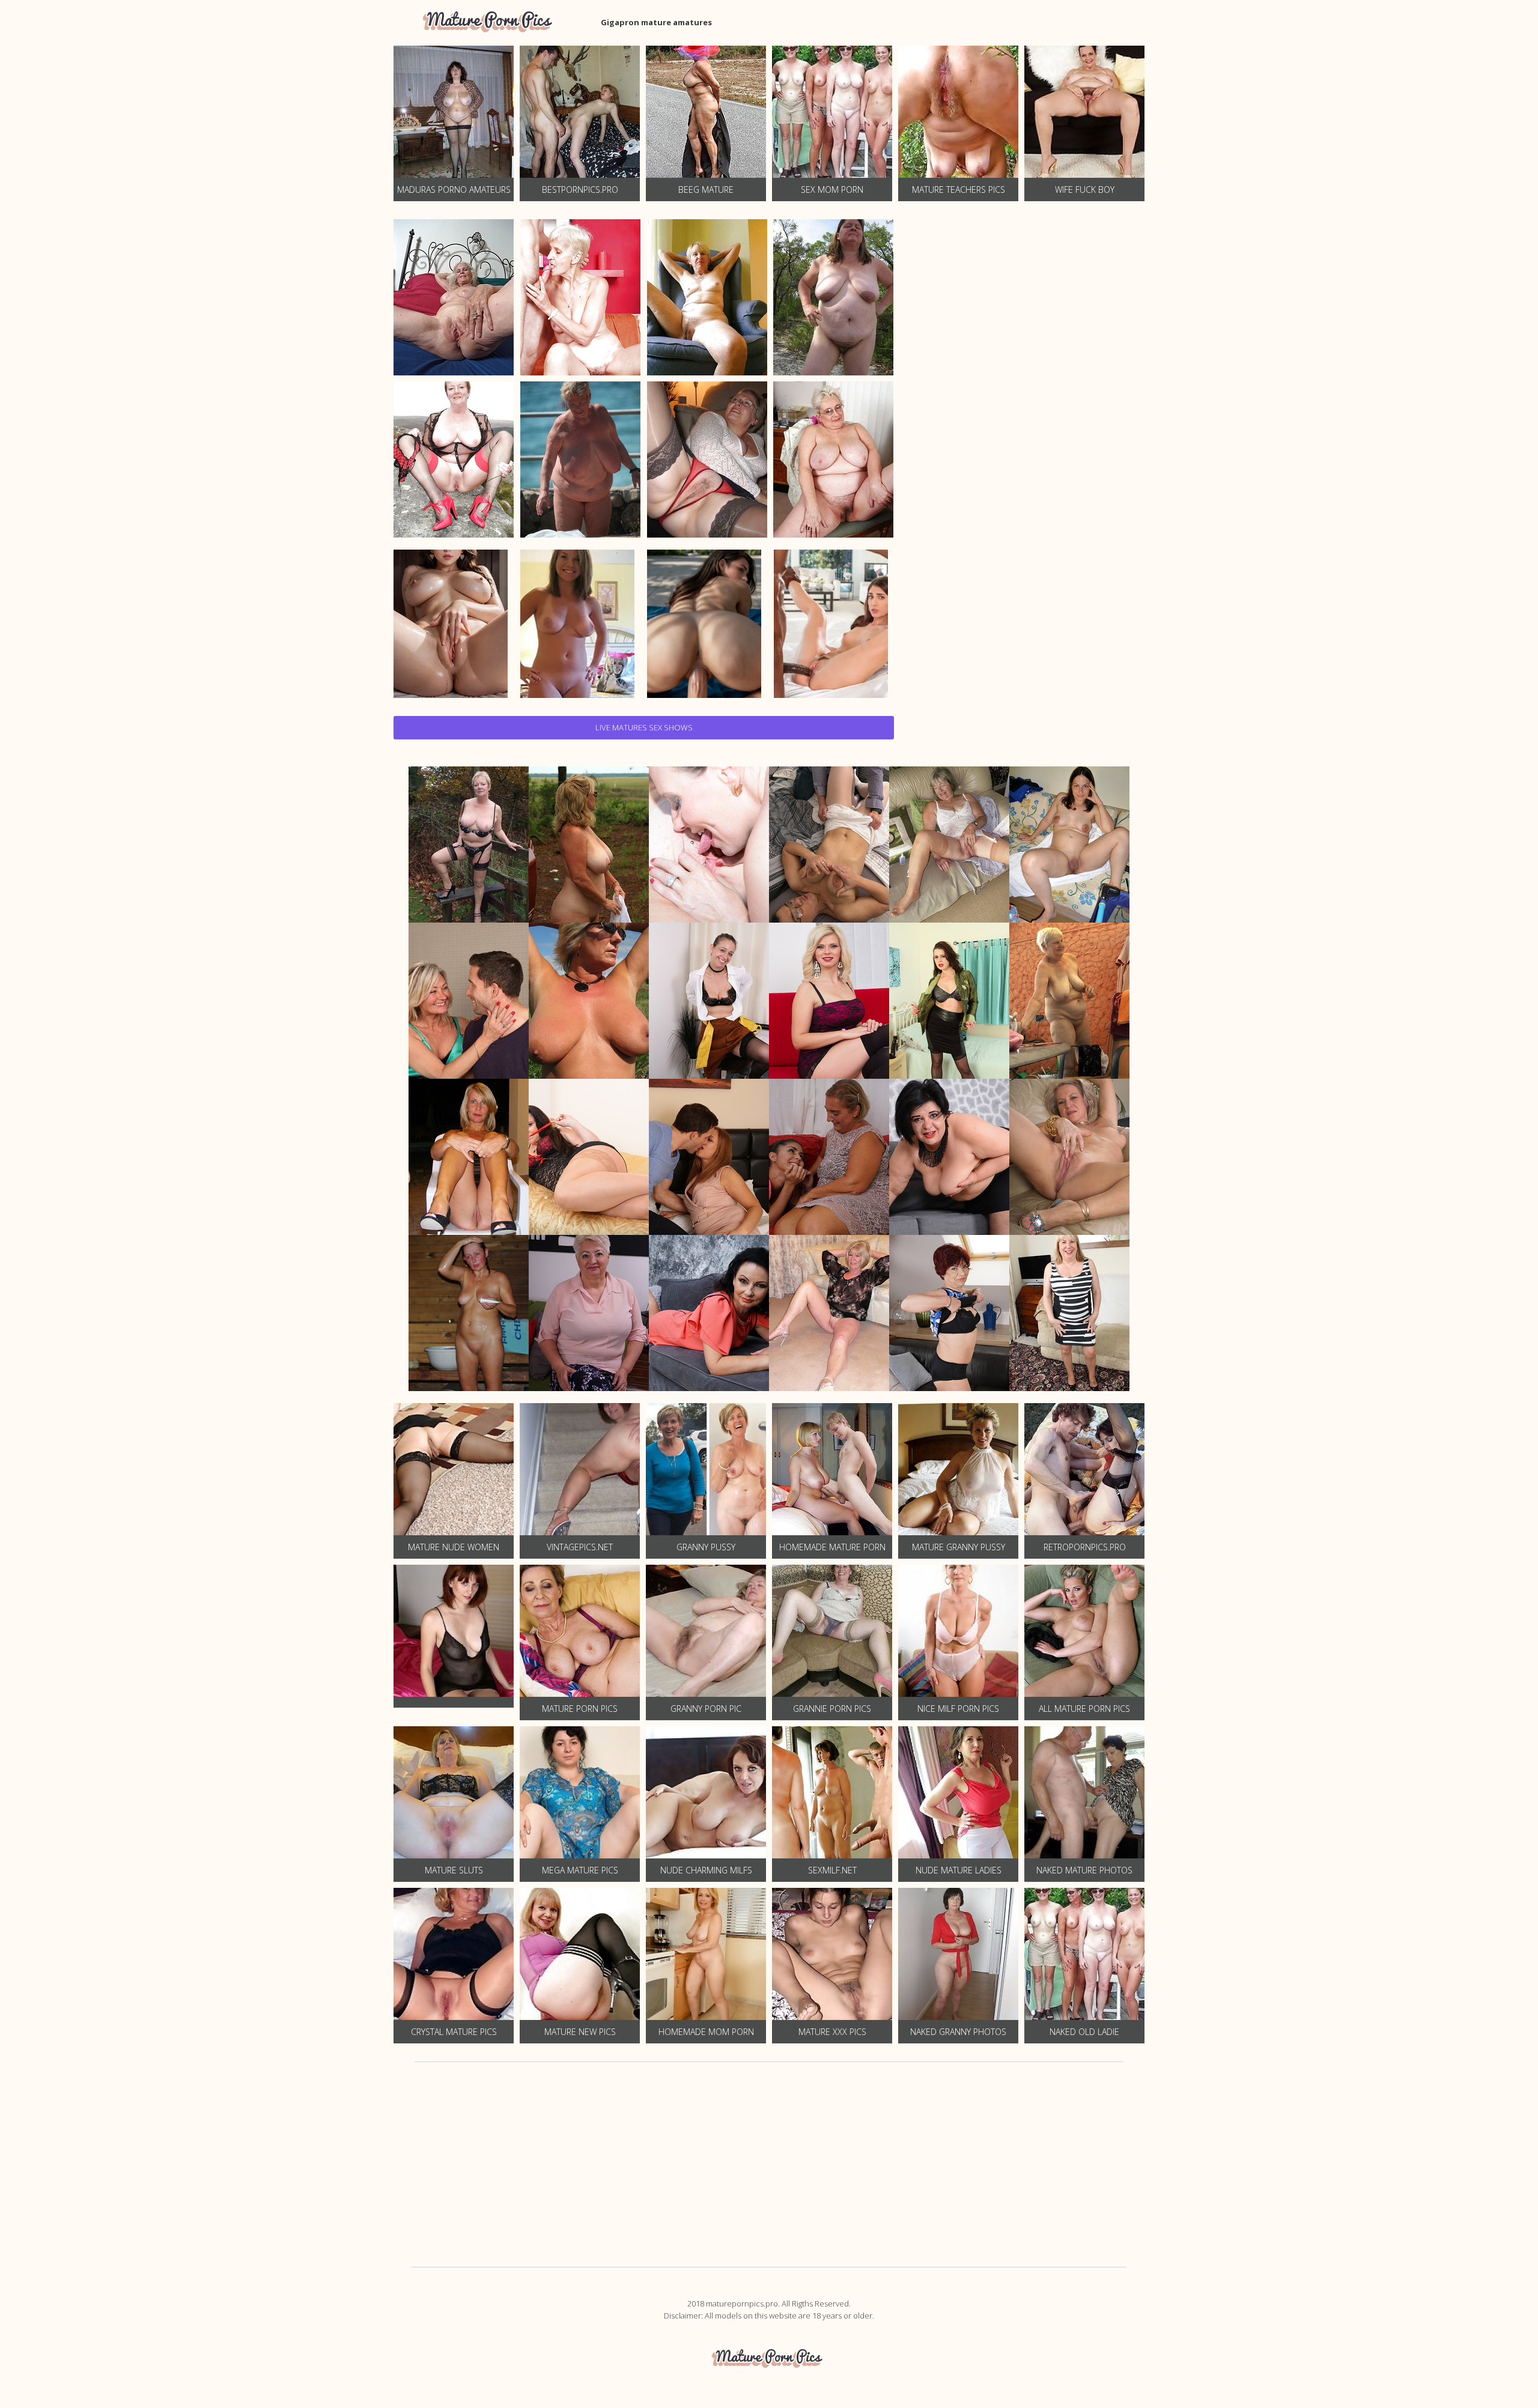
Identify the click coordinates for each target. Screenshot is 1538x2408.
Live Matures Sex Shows (644, 727)
